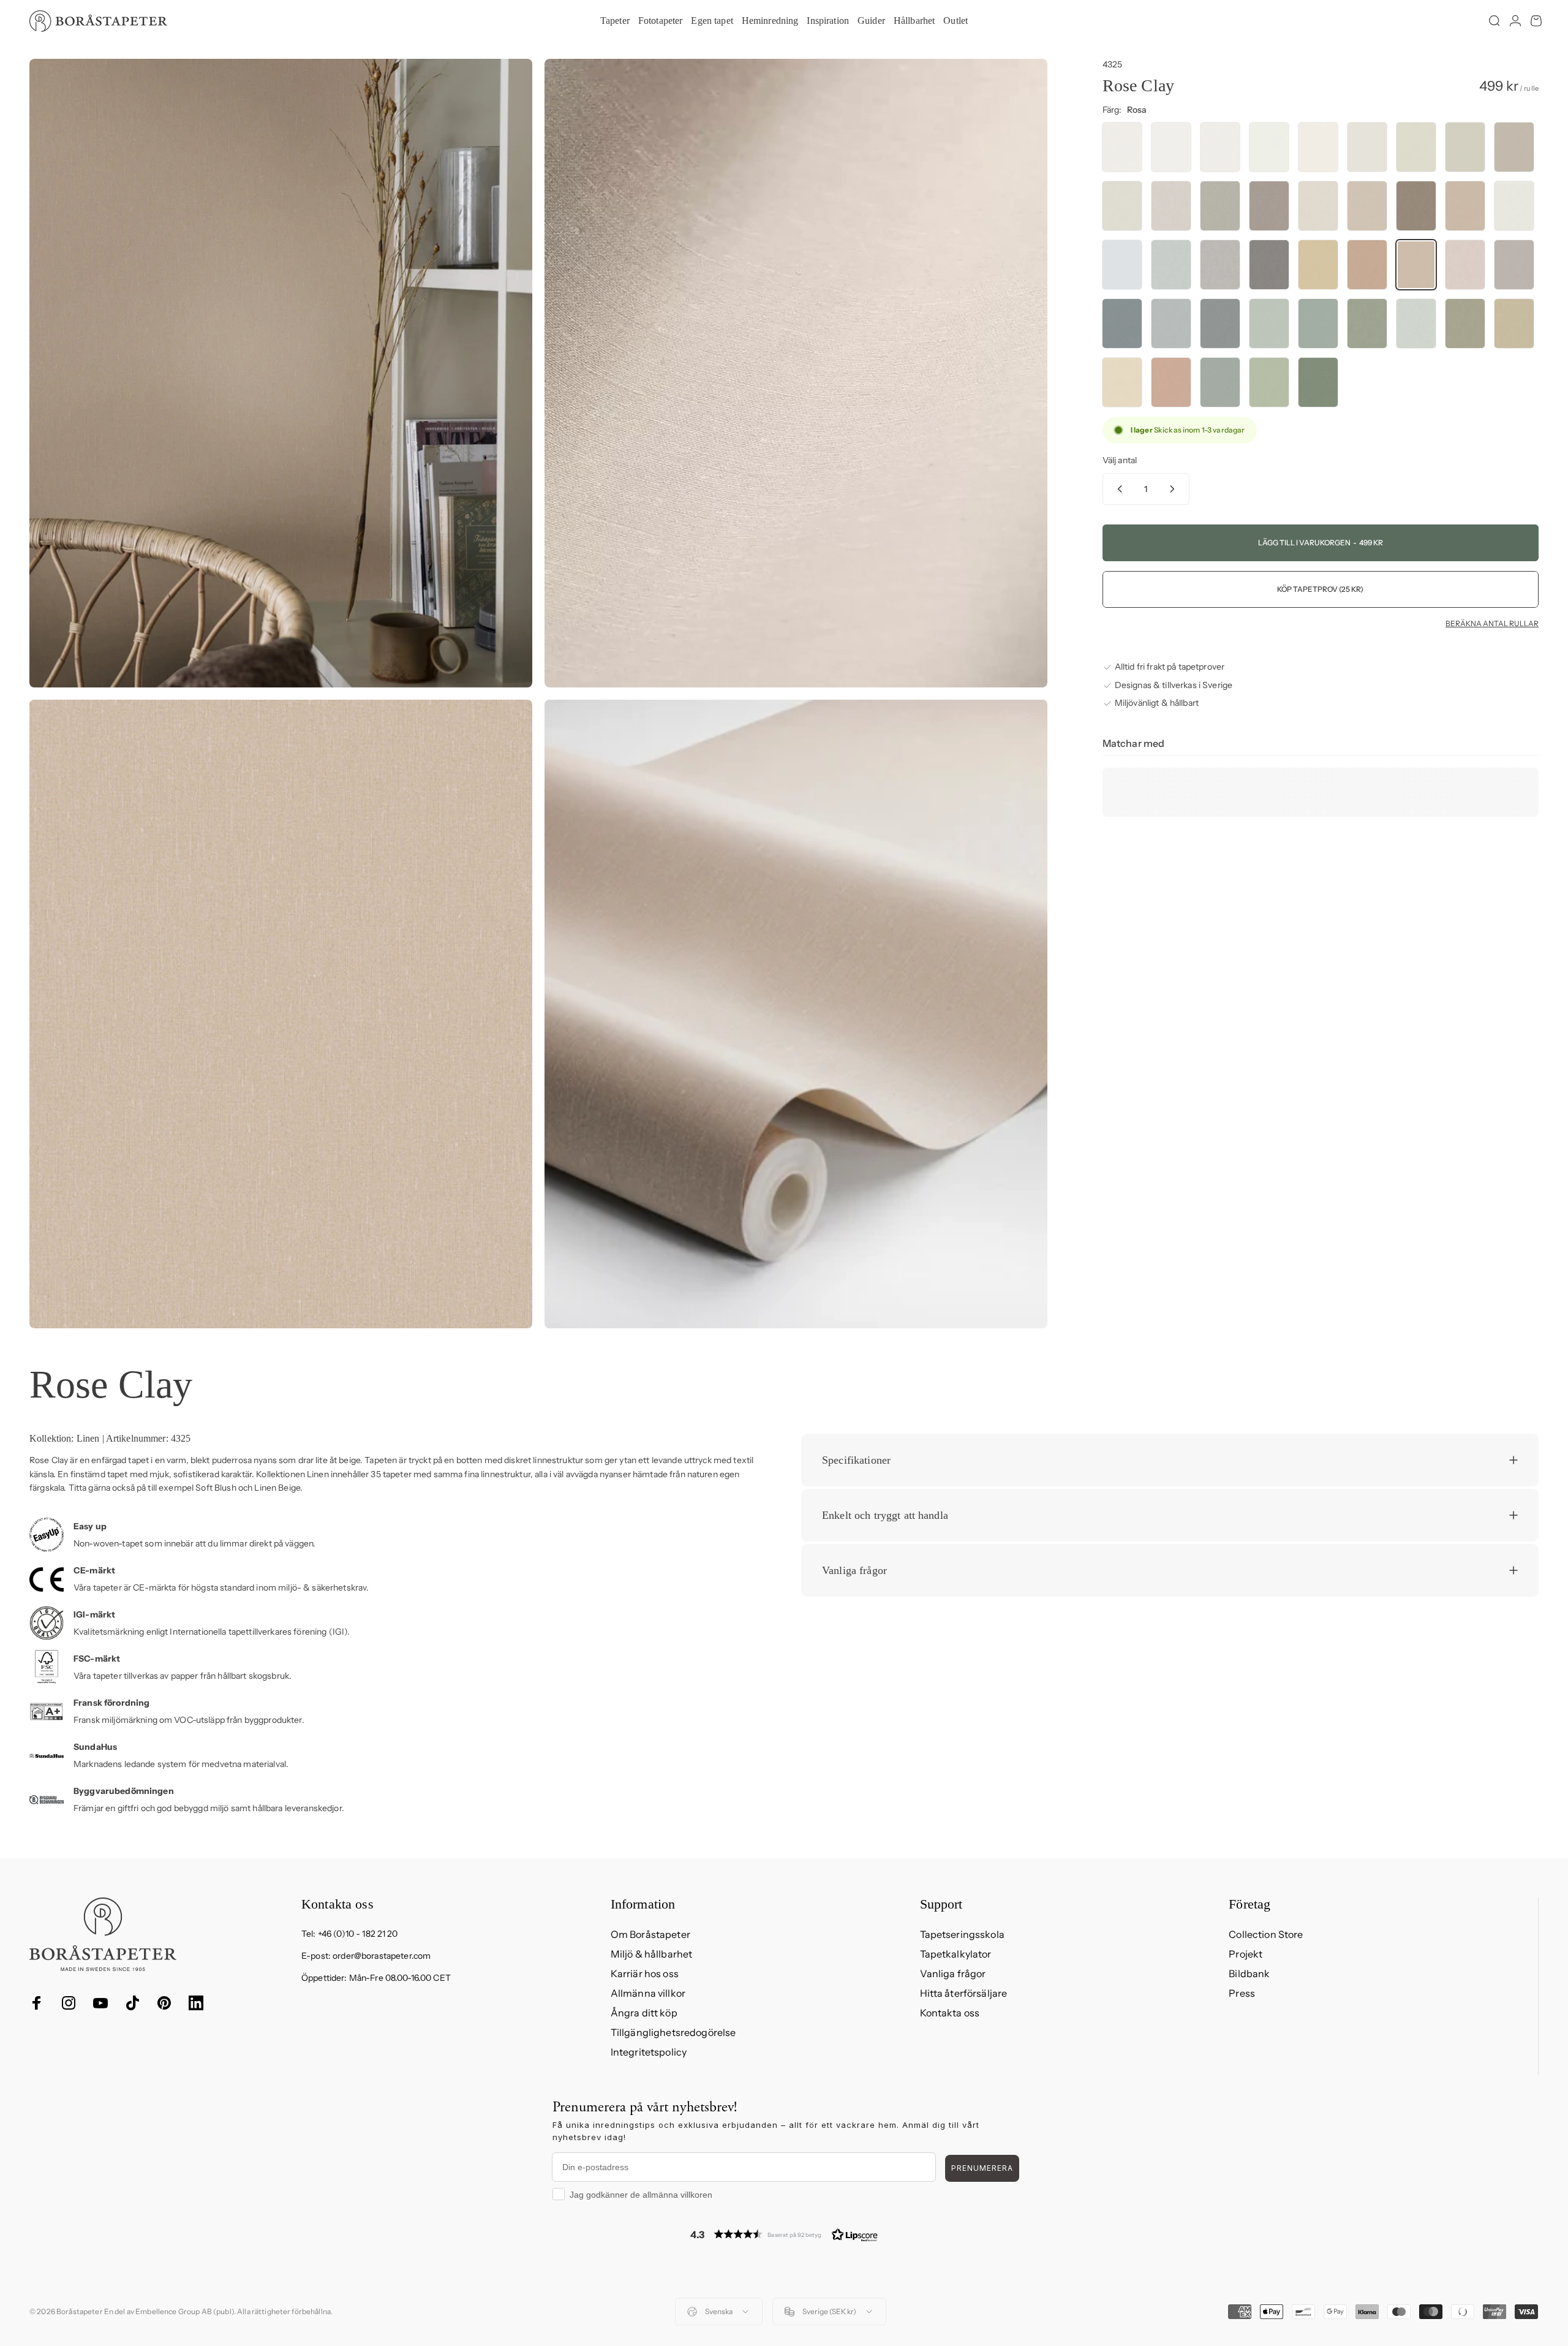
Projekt (1246, 1954)
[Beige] (1416, 147)
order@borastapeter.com (382, 1956)
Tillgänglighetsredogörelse (673, 2032)
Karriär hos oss (645, 1973)
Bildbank (1249, 1973)
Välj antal (1120, 460)
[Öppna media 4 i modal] (796, 1014)
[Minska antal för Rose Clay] (1117, 489)
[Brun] (1416, 206)
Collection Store (1266, 1934)
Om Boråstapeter (650, 1934)
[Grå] (1367, 147)
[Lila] (1514, 265)
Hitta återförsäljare (964, 1993)
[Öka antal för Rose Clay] (1175, 489)
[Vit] (1122, 147)
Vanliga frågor (953, 1973)
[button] (784, 2234)
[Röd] (1367, 265)
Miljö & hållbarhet (652, 1954)
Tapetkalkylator (956, 1954)
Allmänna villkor (648, 1993)
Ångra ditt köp (644, 2013)
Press (1242, 1993)
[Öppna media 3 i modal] (281, 1014)
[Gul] (1318, 265)
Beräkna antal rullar (1492, 624)
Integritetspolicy (649, 2052)
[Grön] (1269, 324)
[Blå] (1122, 324)
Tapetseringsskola (962, 1934)
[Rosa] (1416, 265)
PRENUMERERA (982, 2168)
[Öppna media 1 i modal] (281, 373)
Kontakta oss (950, 2013)
